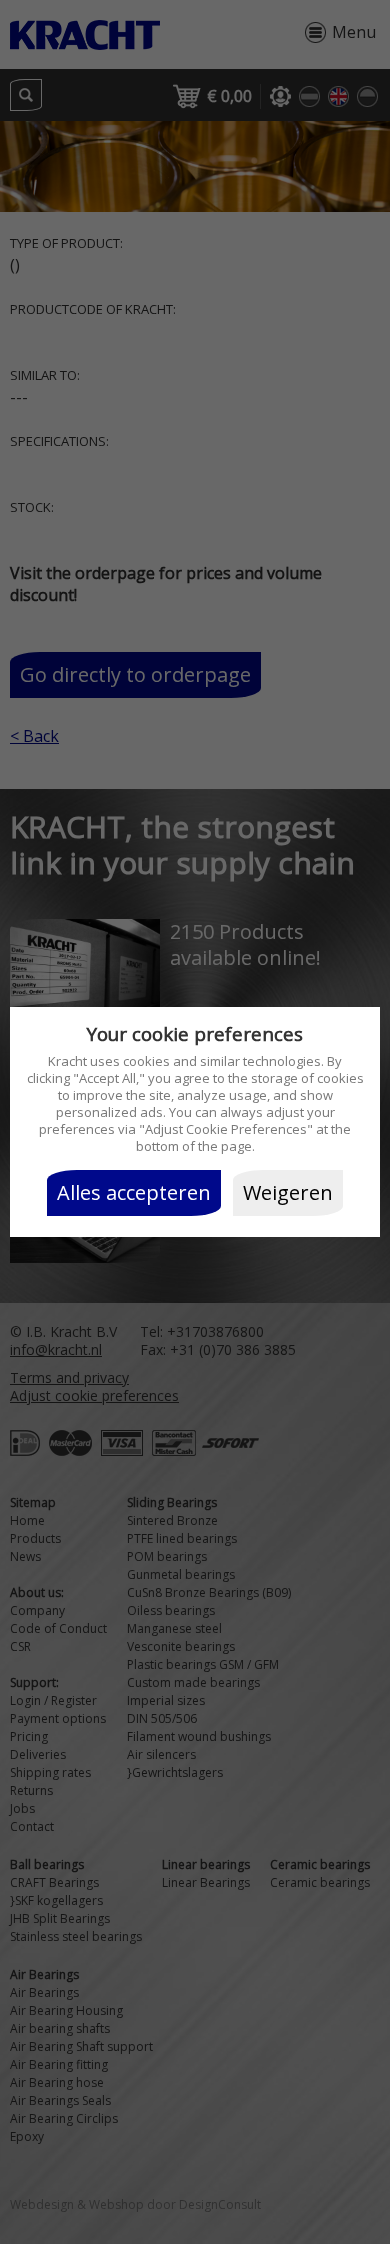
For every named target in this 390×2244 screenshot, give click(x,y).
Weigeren (288, 1192)
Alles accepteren (134, 1192)
